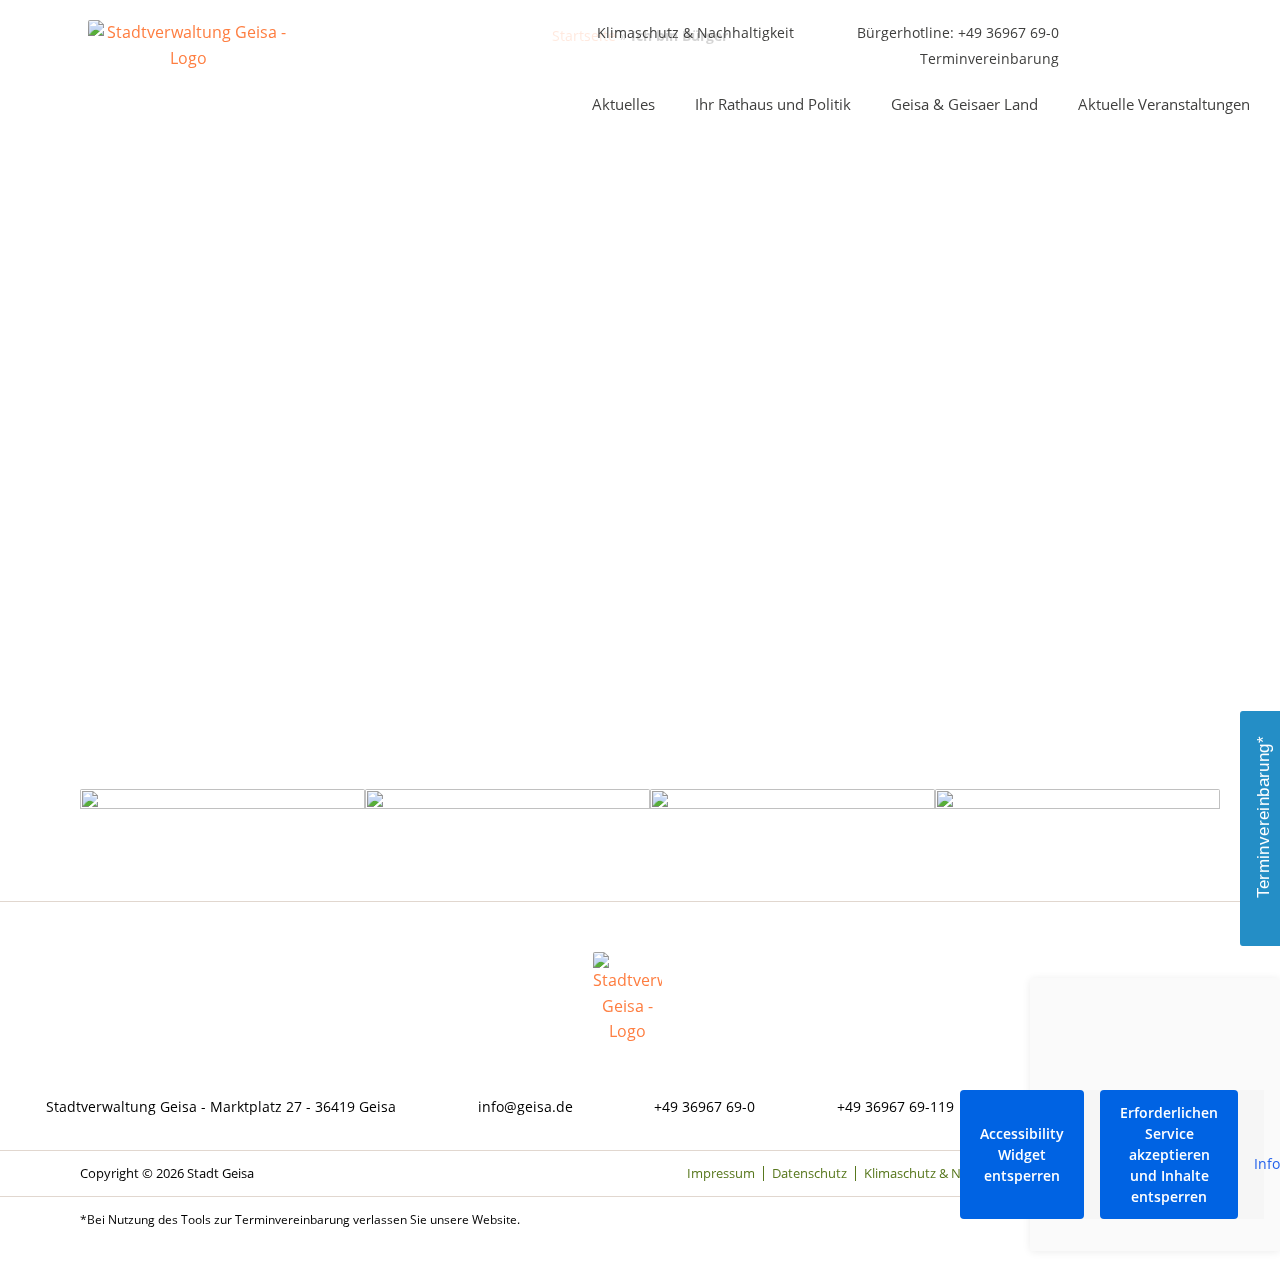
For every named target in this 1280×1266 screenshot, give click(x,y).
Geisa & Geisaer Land (964, 104)
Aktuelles (623, 104)
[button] (1221, 34)
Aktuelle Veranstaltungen (1164, 104)
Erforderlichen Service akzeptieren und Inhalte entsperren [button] (1169, 1154)
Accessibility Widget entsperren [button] (1022, 1154)
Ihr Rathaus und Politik (773, 104)
